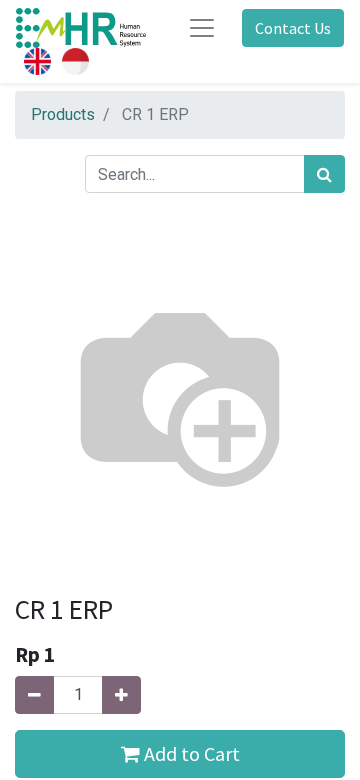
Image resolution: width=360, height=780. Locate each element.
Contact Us (293, 28)
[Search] (324, 174)
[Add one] (121, 695)
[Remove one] (34, 695)
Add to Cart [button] (190, 753)
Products (63, 114)
